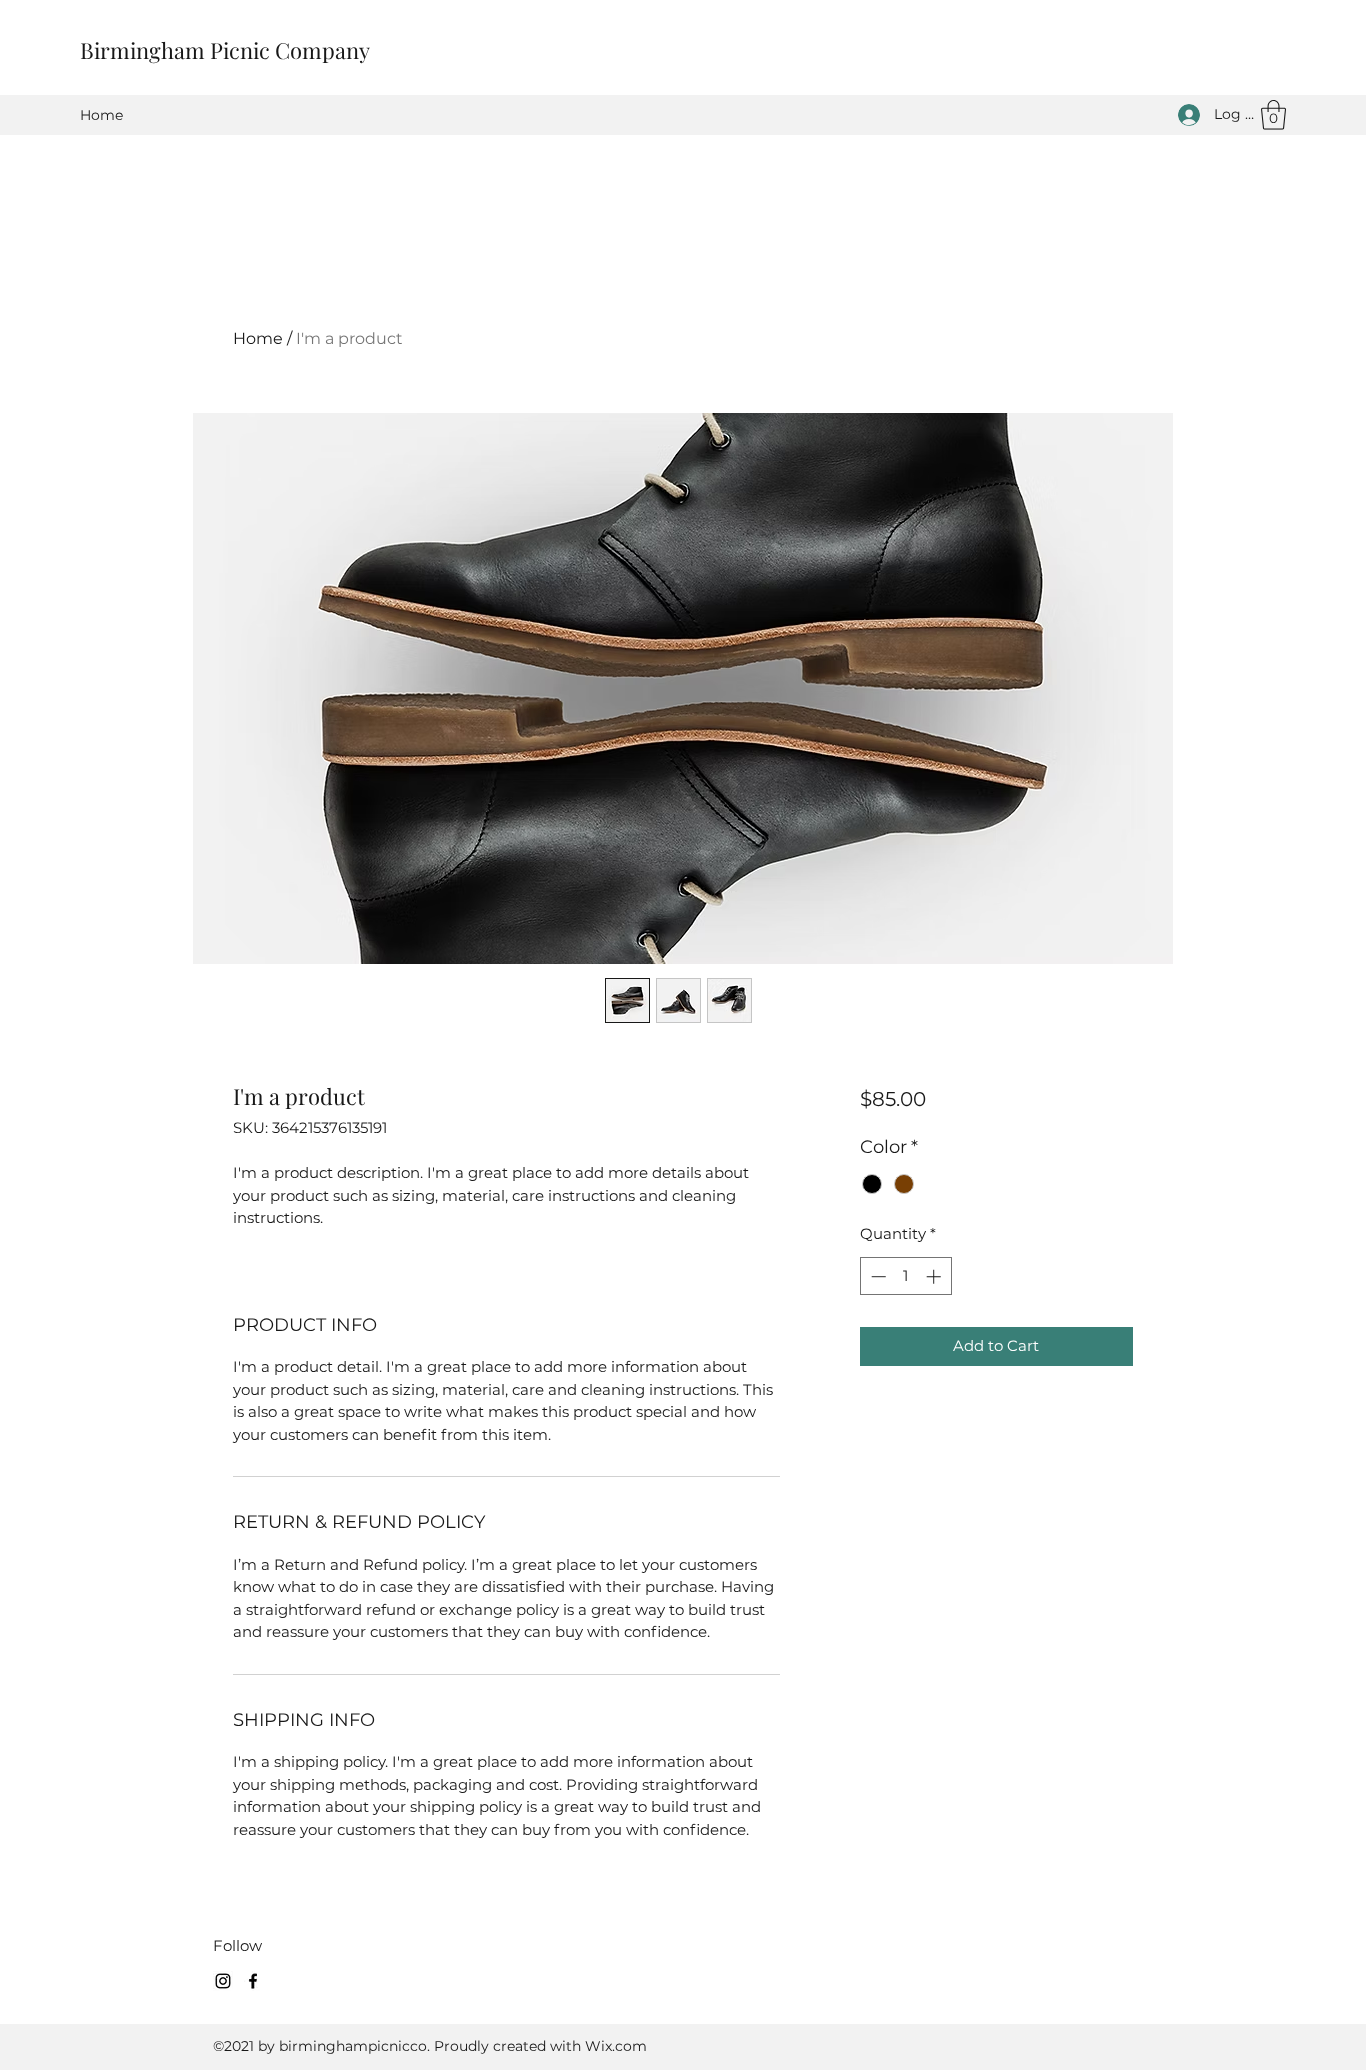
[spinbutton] (905, 1276)
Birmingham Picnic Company (225, 50)
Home (258, 338)
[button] (1273, 115)
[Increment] (935, 1276)
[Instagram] (223, 1981)
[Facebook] (253, 1981)
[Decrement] (876, 1276)
